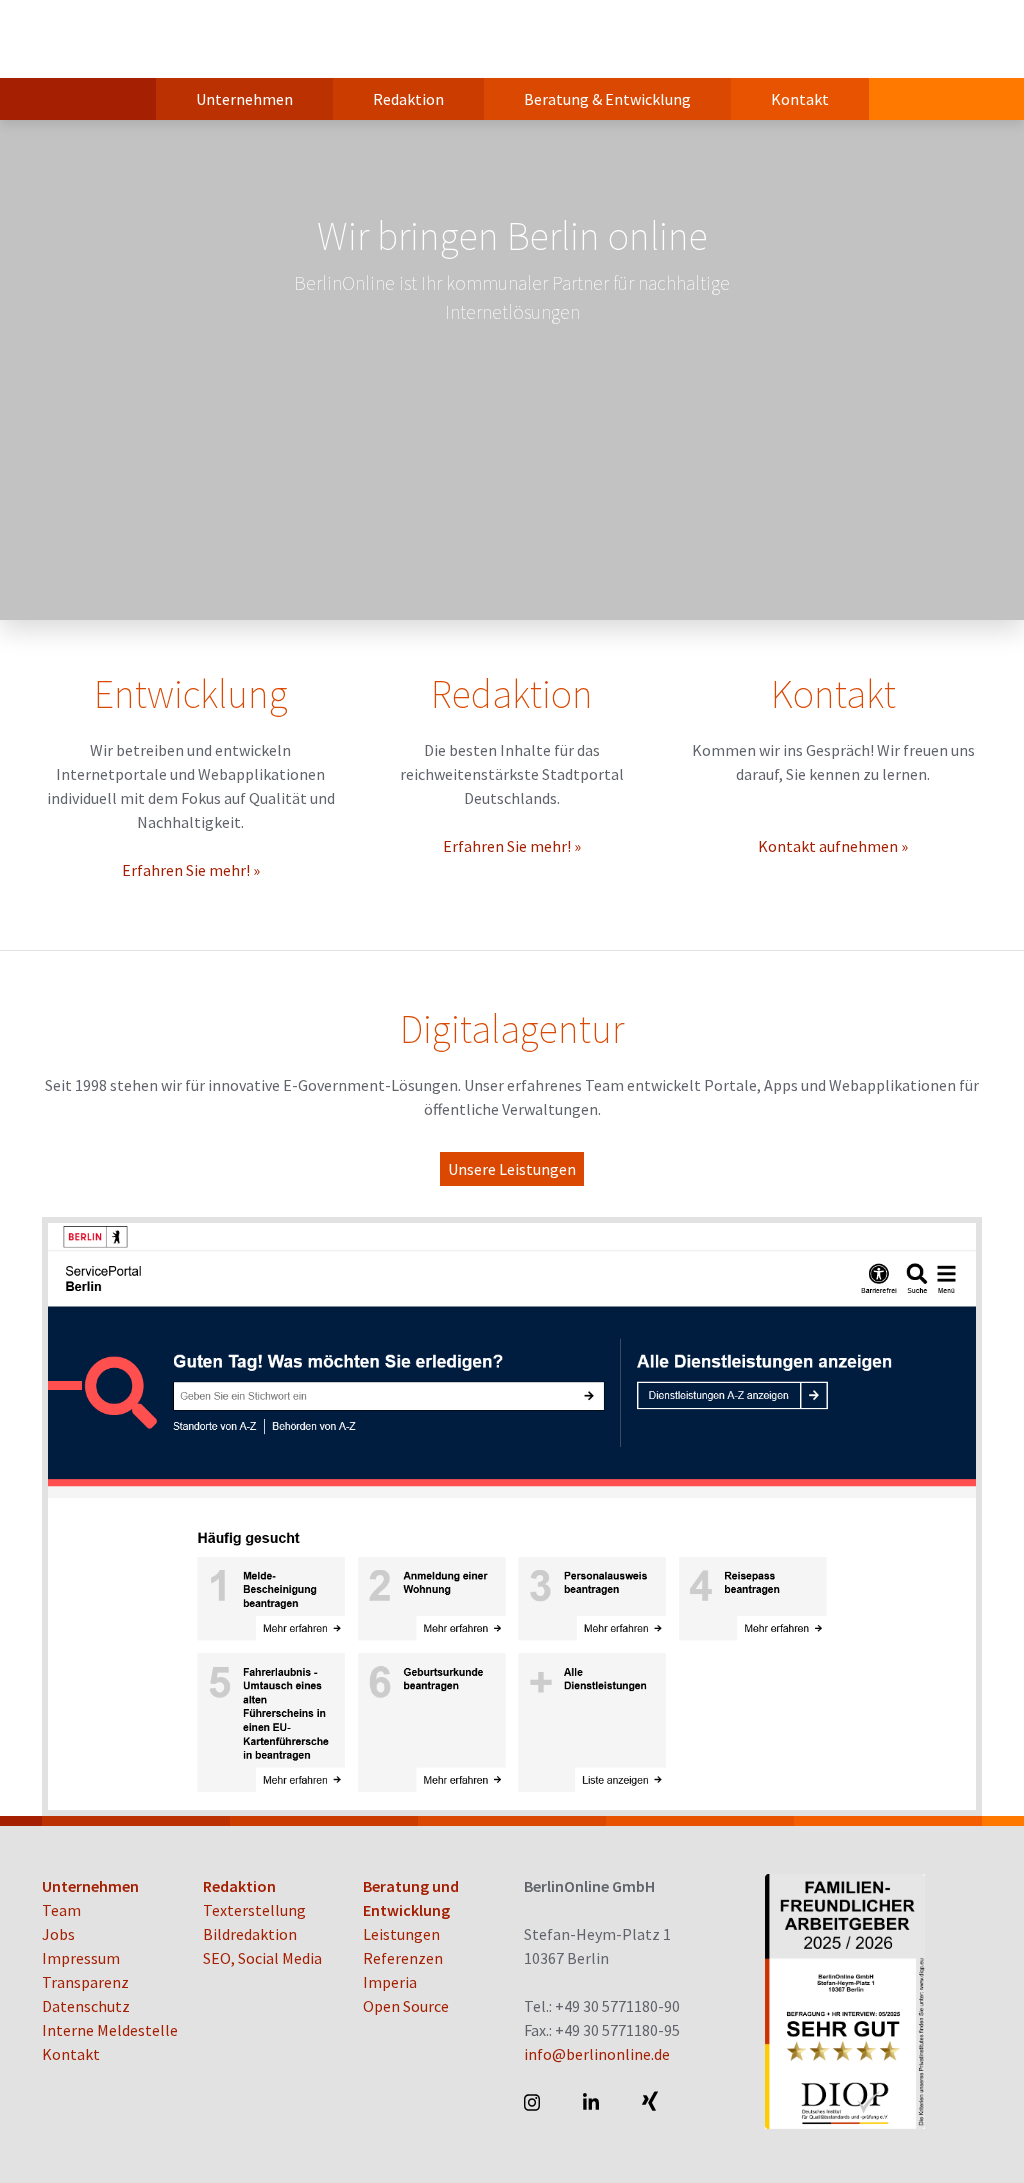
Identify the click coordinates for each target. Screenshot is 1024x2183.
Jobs (58, 1934)
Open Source (406, 2006)
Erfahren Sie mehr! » (191, 870)
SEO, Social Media (262, 1958)
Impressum (81, 1958)
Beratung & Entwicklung (607, 99)
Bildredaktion (250, 1934)
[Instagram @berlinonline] (533, 2102)
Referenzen (403, 1958)
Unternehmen (244, 99)
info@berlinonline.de (597, 2054)
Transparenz (85, 1982)
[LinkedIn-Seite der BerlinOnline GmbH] (592, 2102)
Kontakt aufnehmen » (833, 846)
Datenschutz (86, 2006)
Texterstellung (254, 1910)
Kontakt (800, 99)
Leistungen (401, 1934)
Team (61, 1910)
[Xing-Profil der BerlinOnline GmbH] (651, 2102)
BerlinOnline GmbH (122, 39)
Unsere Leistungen (512, 1169)
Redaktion (408, 99)
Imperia (390, 1982)
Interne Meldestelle (110, 2030)
